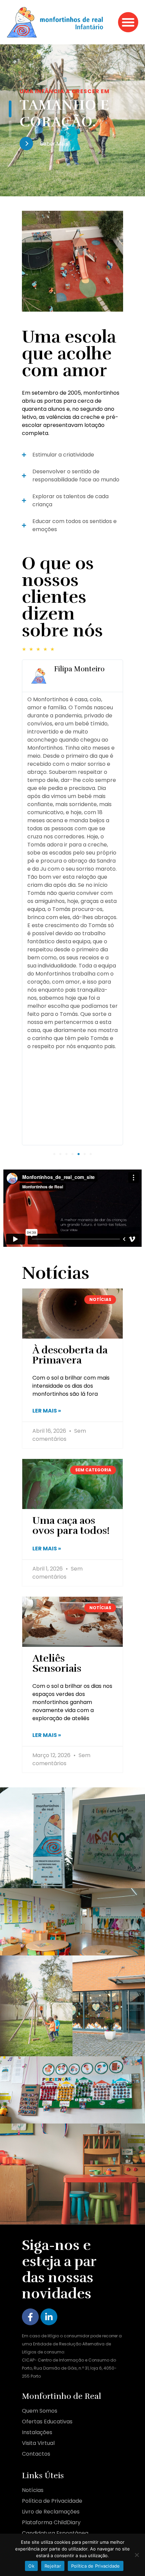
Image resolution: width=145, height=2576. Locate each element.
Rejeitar (53, 2566)
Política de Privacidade (96, 2566)
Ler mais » (47, 1411)
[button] (128, 22)
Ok (31, 2566)
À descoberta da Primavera (70, 1355)
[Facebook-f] (30, 2317)
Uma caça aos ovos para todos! (71, 1526)
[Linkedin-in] (49, 2317)
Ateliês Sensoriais (57, 1663)
